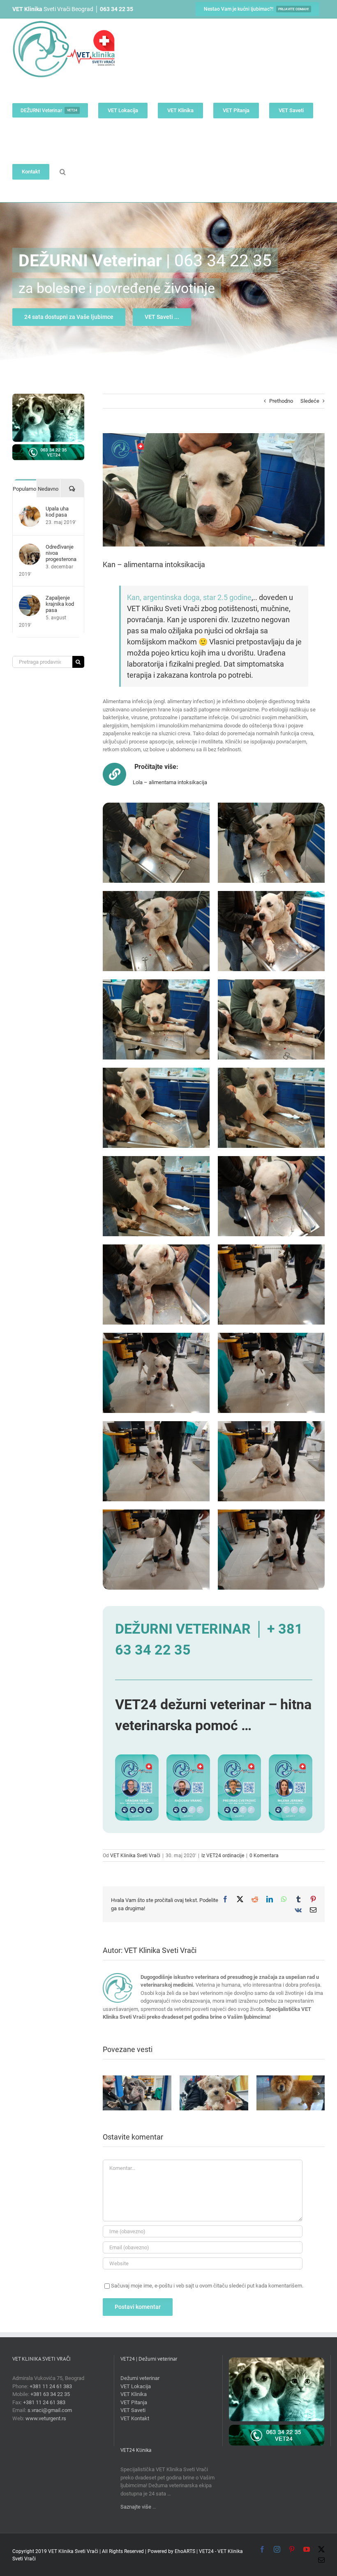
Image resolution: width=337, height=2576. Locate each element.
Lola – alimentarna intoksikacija (170, 782)
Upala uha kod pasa (57, 512)
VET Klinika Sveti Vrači (135, 1856)
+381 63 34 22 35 (50, 2394)
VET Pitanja (134, 2402)
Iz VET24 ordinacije (223, 1856)
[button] (63, 172)
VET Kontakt (135, 2418)
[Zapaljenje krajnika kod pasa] (30, 599)
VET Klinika (134, 2394)
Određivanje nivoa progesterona (61, 553)
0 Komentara (264, 1856)
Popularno (24, 489)
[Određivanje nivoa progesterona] (30, 548)
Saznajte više (136, 2507)
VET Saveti (133, 2410)
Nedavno (48, 489)
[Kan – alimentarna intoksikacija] (156, 807)
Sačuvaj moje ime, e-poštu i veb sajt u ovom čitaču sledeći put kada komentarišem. (207, 2286)
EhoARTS (185, 2551)
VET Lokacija (136, 2386)
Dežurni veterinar (140, 2378)
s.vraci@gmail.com (50, 2410)
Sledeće (310, 401)
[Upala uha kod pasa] (30, 509)
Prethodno (281, 401)
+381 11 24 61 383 (51, 2386)
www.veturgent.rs (46, 2418)
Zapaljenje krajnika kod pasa (60, 604)
